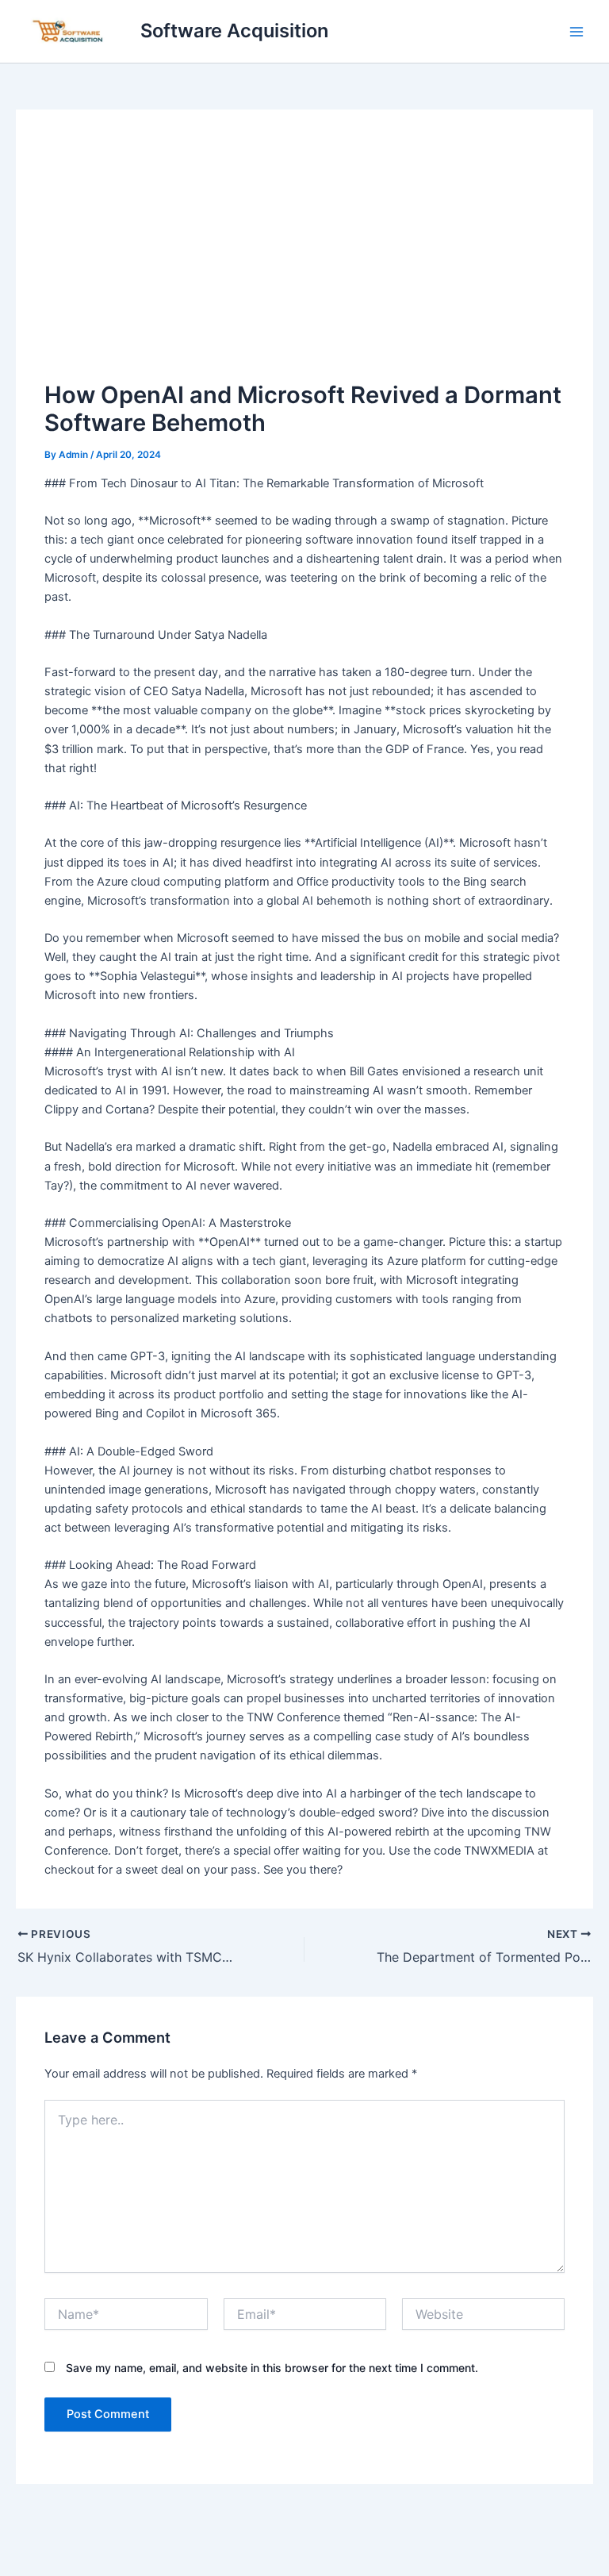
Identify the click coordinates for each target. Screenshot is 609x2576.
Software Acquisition (234, 31)
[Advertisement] (305, 258)
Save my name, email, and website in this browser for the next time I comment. (272, 2368)
